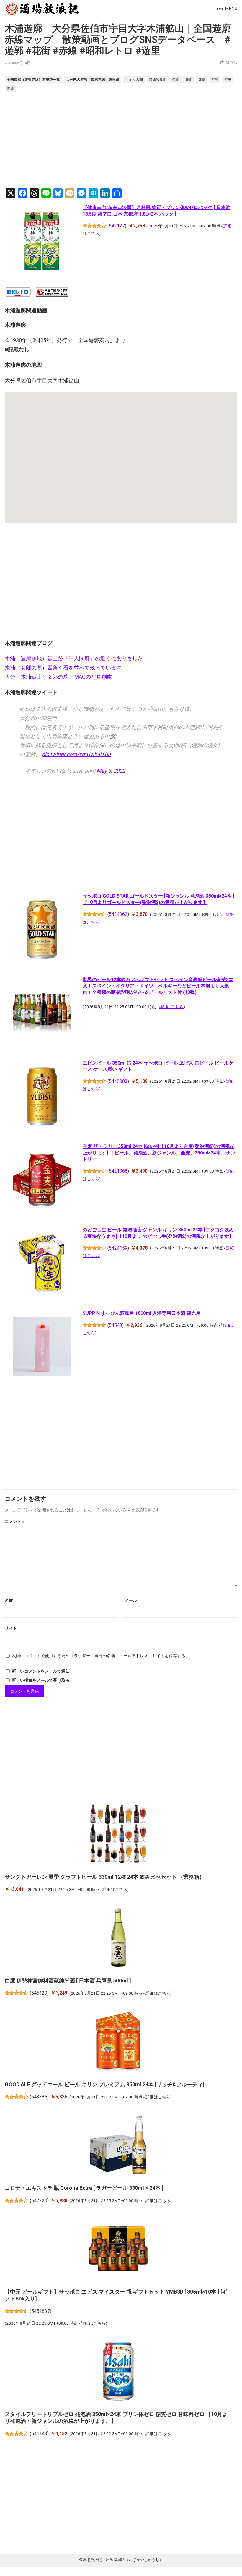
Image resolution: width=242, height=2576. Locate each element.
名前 (9, 1600)
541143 (39, 2434)
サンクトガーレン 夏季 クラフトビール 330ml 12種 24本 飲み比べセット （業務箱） (105, 1877)
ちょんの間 (134, 80)
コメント (15, 1521)
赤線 (202, 80)
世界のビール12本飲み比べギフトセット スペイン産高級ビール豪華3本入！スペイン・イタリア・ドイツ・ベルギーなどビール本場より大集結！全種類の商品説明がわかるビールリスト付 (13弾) (158, 986)
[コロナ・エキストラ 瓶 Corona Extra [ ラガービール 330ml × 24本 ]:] (118, 2146)
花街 (189, 80)
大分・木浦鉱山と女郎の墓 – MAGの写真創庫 (58, 677)
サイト (11, 1628)
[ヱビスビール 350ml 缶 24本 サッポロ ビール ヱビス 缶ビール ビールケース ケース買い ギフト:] (42, 1097)
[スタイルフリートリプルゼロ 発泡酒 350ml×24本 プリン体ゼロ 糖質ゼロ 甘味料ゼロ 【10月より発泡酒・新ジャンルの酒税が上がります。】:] (118, 2372)
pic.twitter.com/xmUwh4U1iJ (76, 754)
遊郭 (215, 80)
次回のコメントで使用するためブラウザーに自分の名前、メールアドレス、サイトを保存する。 (101, 1656)
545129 (39, 1993)
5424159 (118, 1248)
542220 (39, 2201)
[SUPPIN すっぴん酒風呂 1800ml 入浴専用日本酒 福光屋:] (42, 1348)
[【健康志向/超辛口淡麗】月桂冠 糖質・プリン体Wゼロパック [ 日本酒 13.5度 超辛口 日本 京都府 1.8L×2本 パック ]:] (42, 242)
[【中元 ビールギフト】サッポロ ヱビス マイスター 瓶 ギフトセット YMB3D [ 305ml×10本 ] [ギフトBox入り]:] (118, 2250)
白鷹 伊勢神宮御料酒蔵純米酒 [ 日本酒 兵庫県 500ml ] (68, 1981)
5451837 (41, 2311)
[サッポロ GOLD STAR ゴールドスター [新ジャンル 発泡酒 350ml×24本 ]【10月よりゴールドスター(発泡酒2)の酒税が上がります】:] (42, 930)
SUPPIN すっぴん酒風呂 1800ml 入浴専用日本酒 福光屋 (142, 1313)
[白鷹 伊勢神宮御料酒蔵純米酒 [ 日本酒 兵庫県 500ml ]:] (118, 1938)
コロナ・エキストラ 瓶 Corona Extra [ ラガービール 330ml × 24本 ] (84, 2188)
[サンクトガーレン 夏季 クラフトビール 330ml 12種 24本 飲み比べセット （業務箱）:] (118, 1835)
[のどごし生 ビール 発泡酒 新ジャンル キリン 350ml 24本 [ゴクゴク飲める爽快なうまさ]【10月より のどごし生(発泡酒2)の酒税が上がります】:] (42, 1264)
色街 (176, 80)
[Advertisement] (121, 141)
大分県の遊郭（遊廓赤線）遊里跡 (93, 79)
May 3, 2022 (111, 771)
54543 (116, 1325)
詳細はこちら (171, 1007)
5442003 (118, 1081)
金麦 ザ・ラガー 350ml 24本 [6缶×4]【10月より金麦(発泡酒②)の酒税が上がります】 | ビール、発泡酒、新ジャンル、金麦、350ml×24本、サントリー (159, 1153)
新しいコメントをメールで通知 (41, 1671)
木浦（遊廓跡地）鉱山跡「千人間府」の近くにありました (74, 658)
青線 (10, 89)
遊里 (228, 80)
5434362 (118, 914)
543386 (39, 2097)
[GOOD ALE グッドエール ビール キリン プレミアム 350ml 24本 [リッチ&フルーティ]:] (118, 2042)
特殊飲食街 (158, 80)
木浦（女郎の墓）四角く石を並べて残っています (63, 668)
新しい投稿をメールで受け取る (41, 1680)
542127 (117, 226)
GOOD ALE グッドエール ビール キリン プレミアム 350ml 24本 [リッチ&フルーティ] (105, 2084)
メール (131, 1600)
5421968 (118, 1171)
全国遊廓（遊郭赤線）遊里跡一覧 (33, 79)
